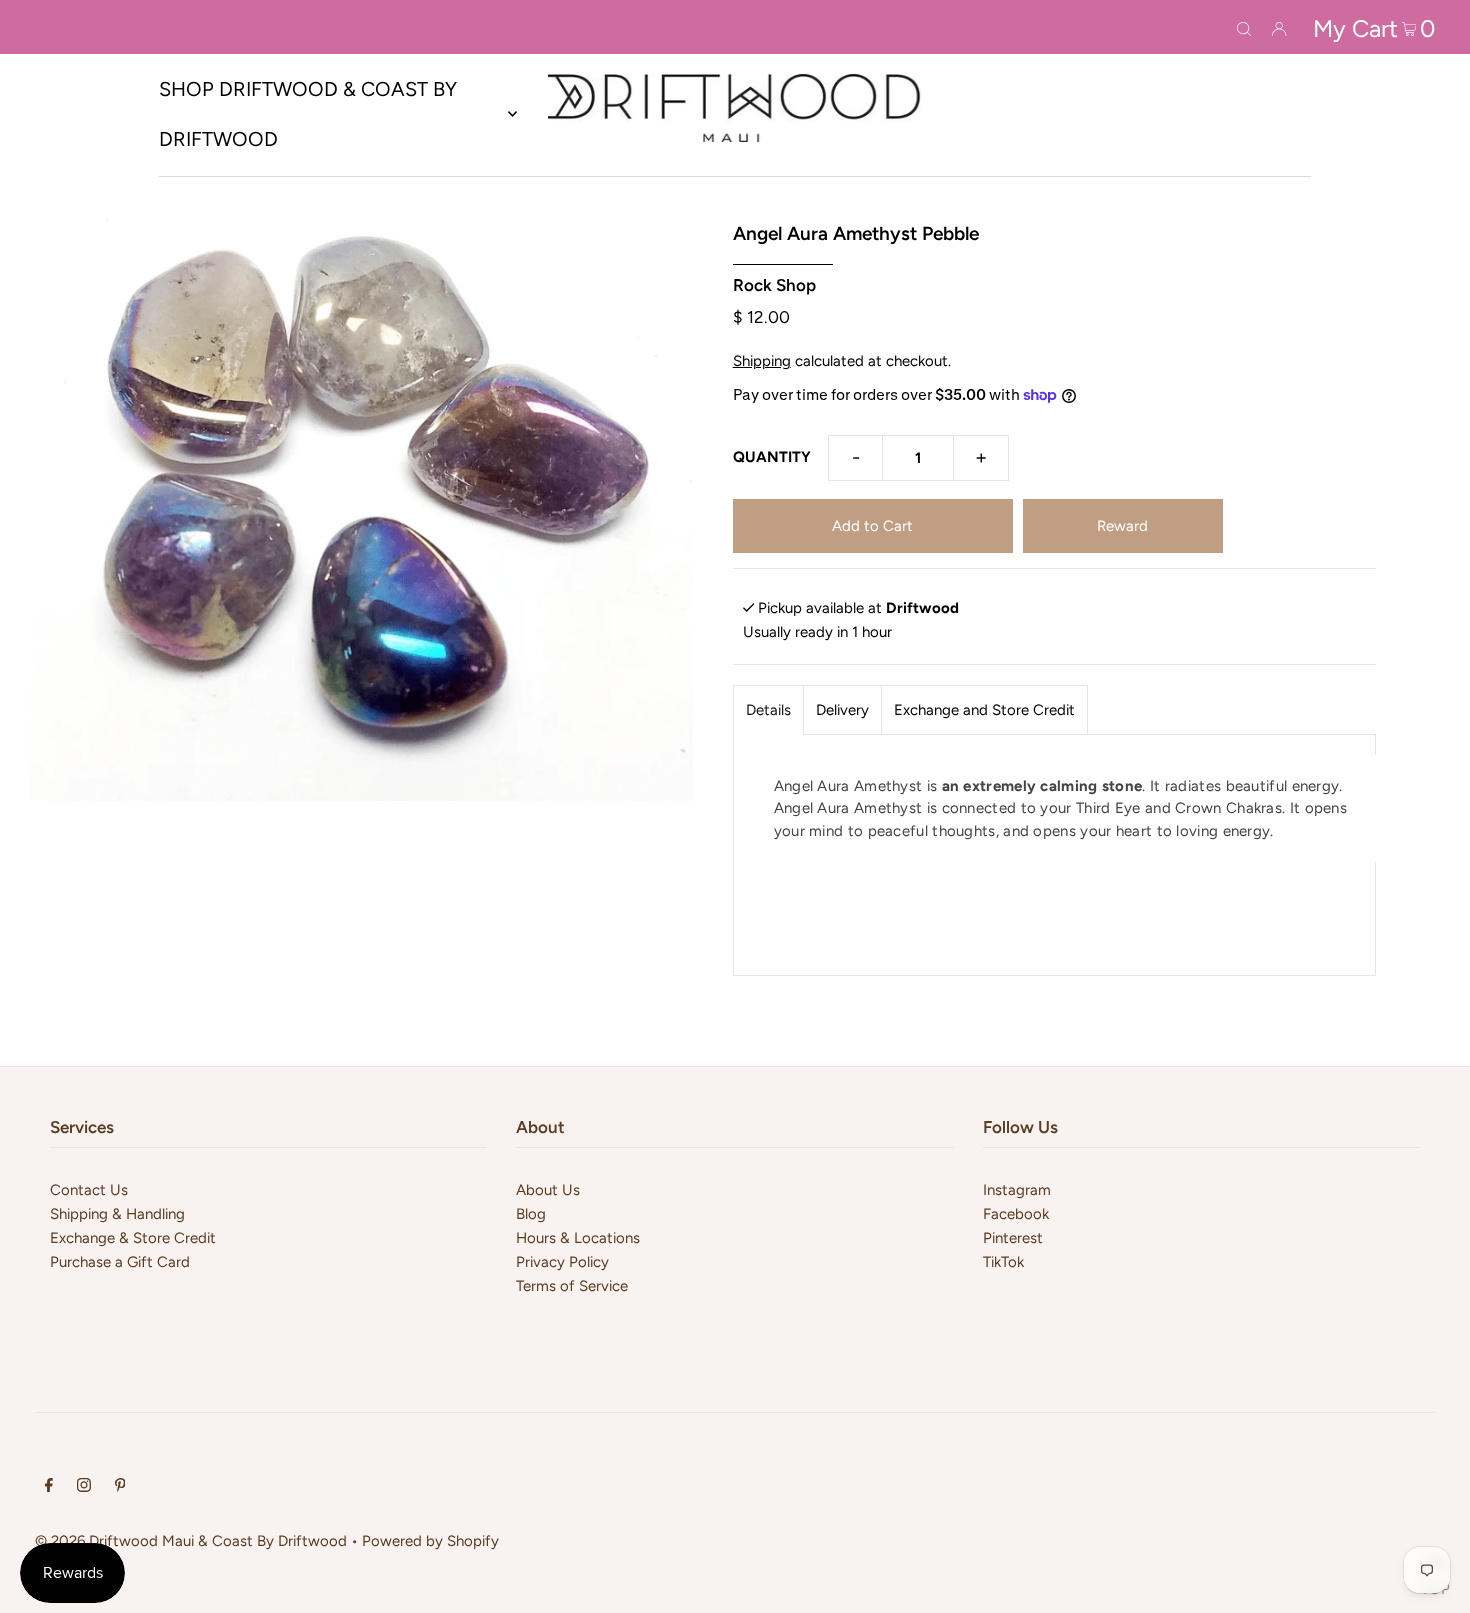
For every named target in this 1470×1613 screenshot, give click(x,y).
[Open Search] (1244, 27)
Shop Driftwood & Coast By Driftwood (308, 114)
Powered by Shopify (430, 1541)
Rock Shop (774, 285)
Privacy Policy (562, 1262)
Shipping (762, 361)
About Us (548, 1190)
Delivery (842, 710)
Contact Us (89, 1190)
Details (768, 710)
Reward (1122, 526)
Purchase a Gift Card (120, 1262)
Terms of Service (572, 1286)
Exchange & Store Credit (133, 1238)
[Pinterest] (120, 1487)
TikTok (1003, 1262)
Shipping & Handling (117, 1214)
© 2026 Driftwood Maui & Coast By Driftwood (191, 1541)
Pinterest (1013, 1238)
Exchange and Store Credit (984, 710)
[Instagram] (84, 1487)
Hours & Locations (578, 1238)
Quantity (772, 457)
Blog (531, 1214)
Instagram (1017, 1190)
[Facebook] (49, 1487)
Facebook (1016, 1214)
